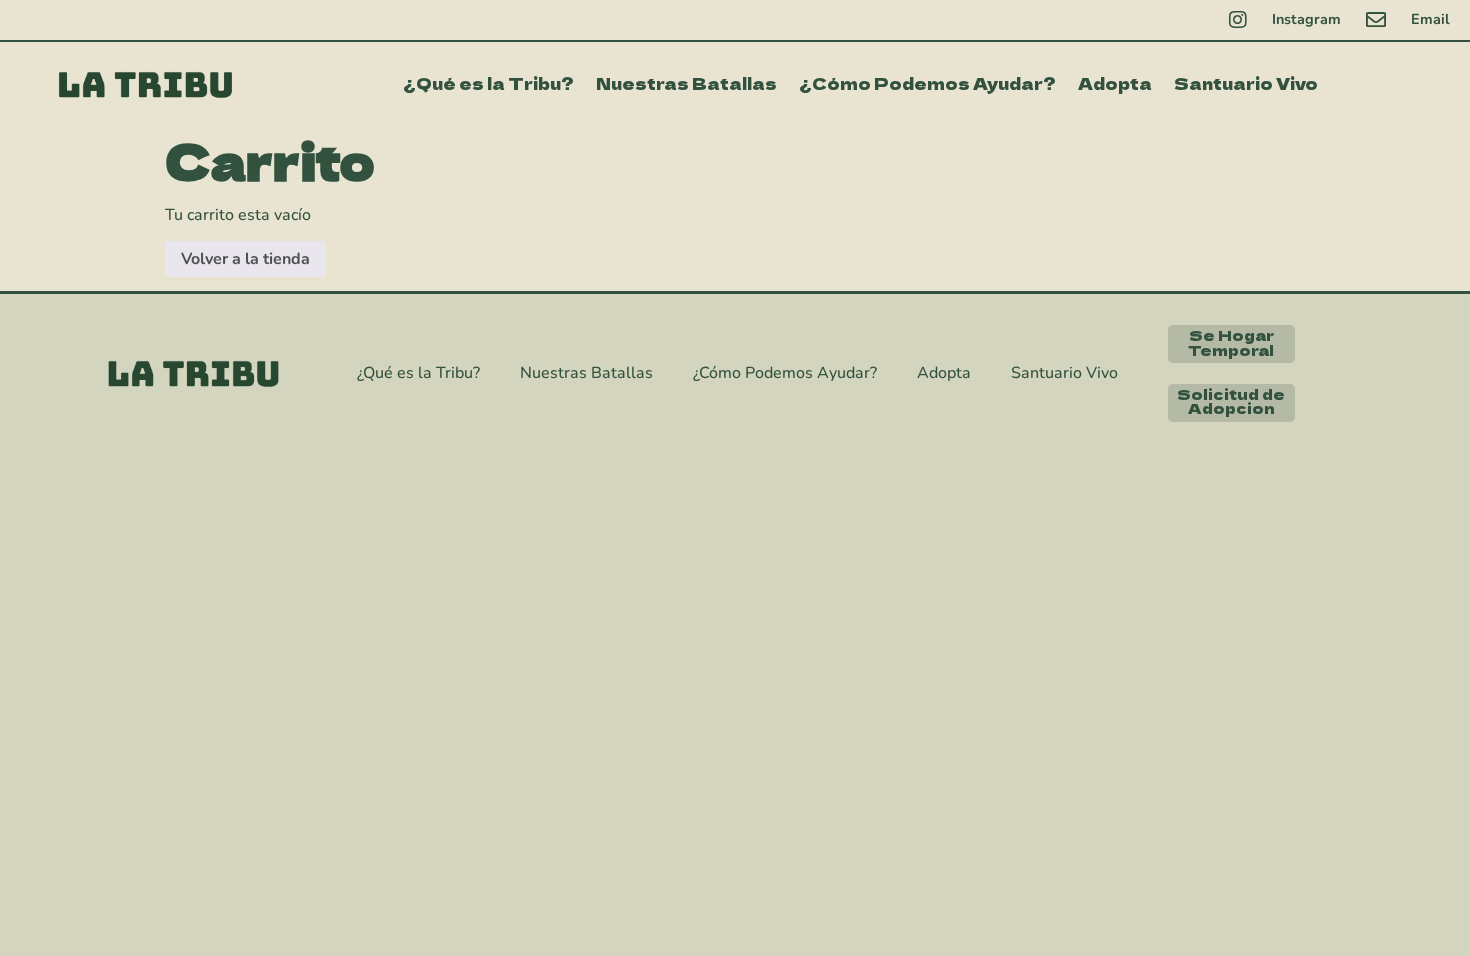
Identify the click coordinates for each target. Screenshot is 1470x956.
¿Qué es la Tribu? (488, 83)
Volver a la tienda (245, 259)
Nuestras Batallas (686, 83)
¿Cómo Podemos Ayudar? (927, 83)
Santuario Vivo (1246, 83)
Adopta (1115, 83)
